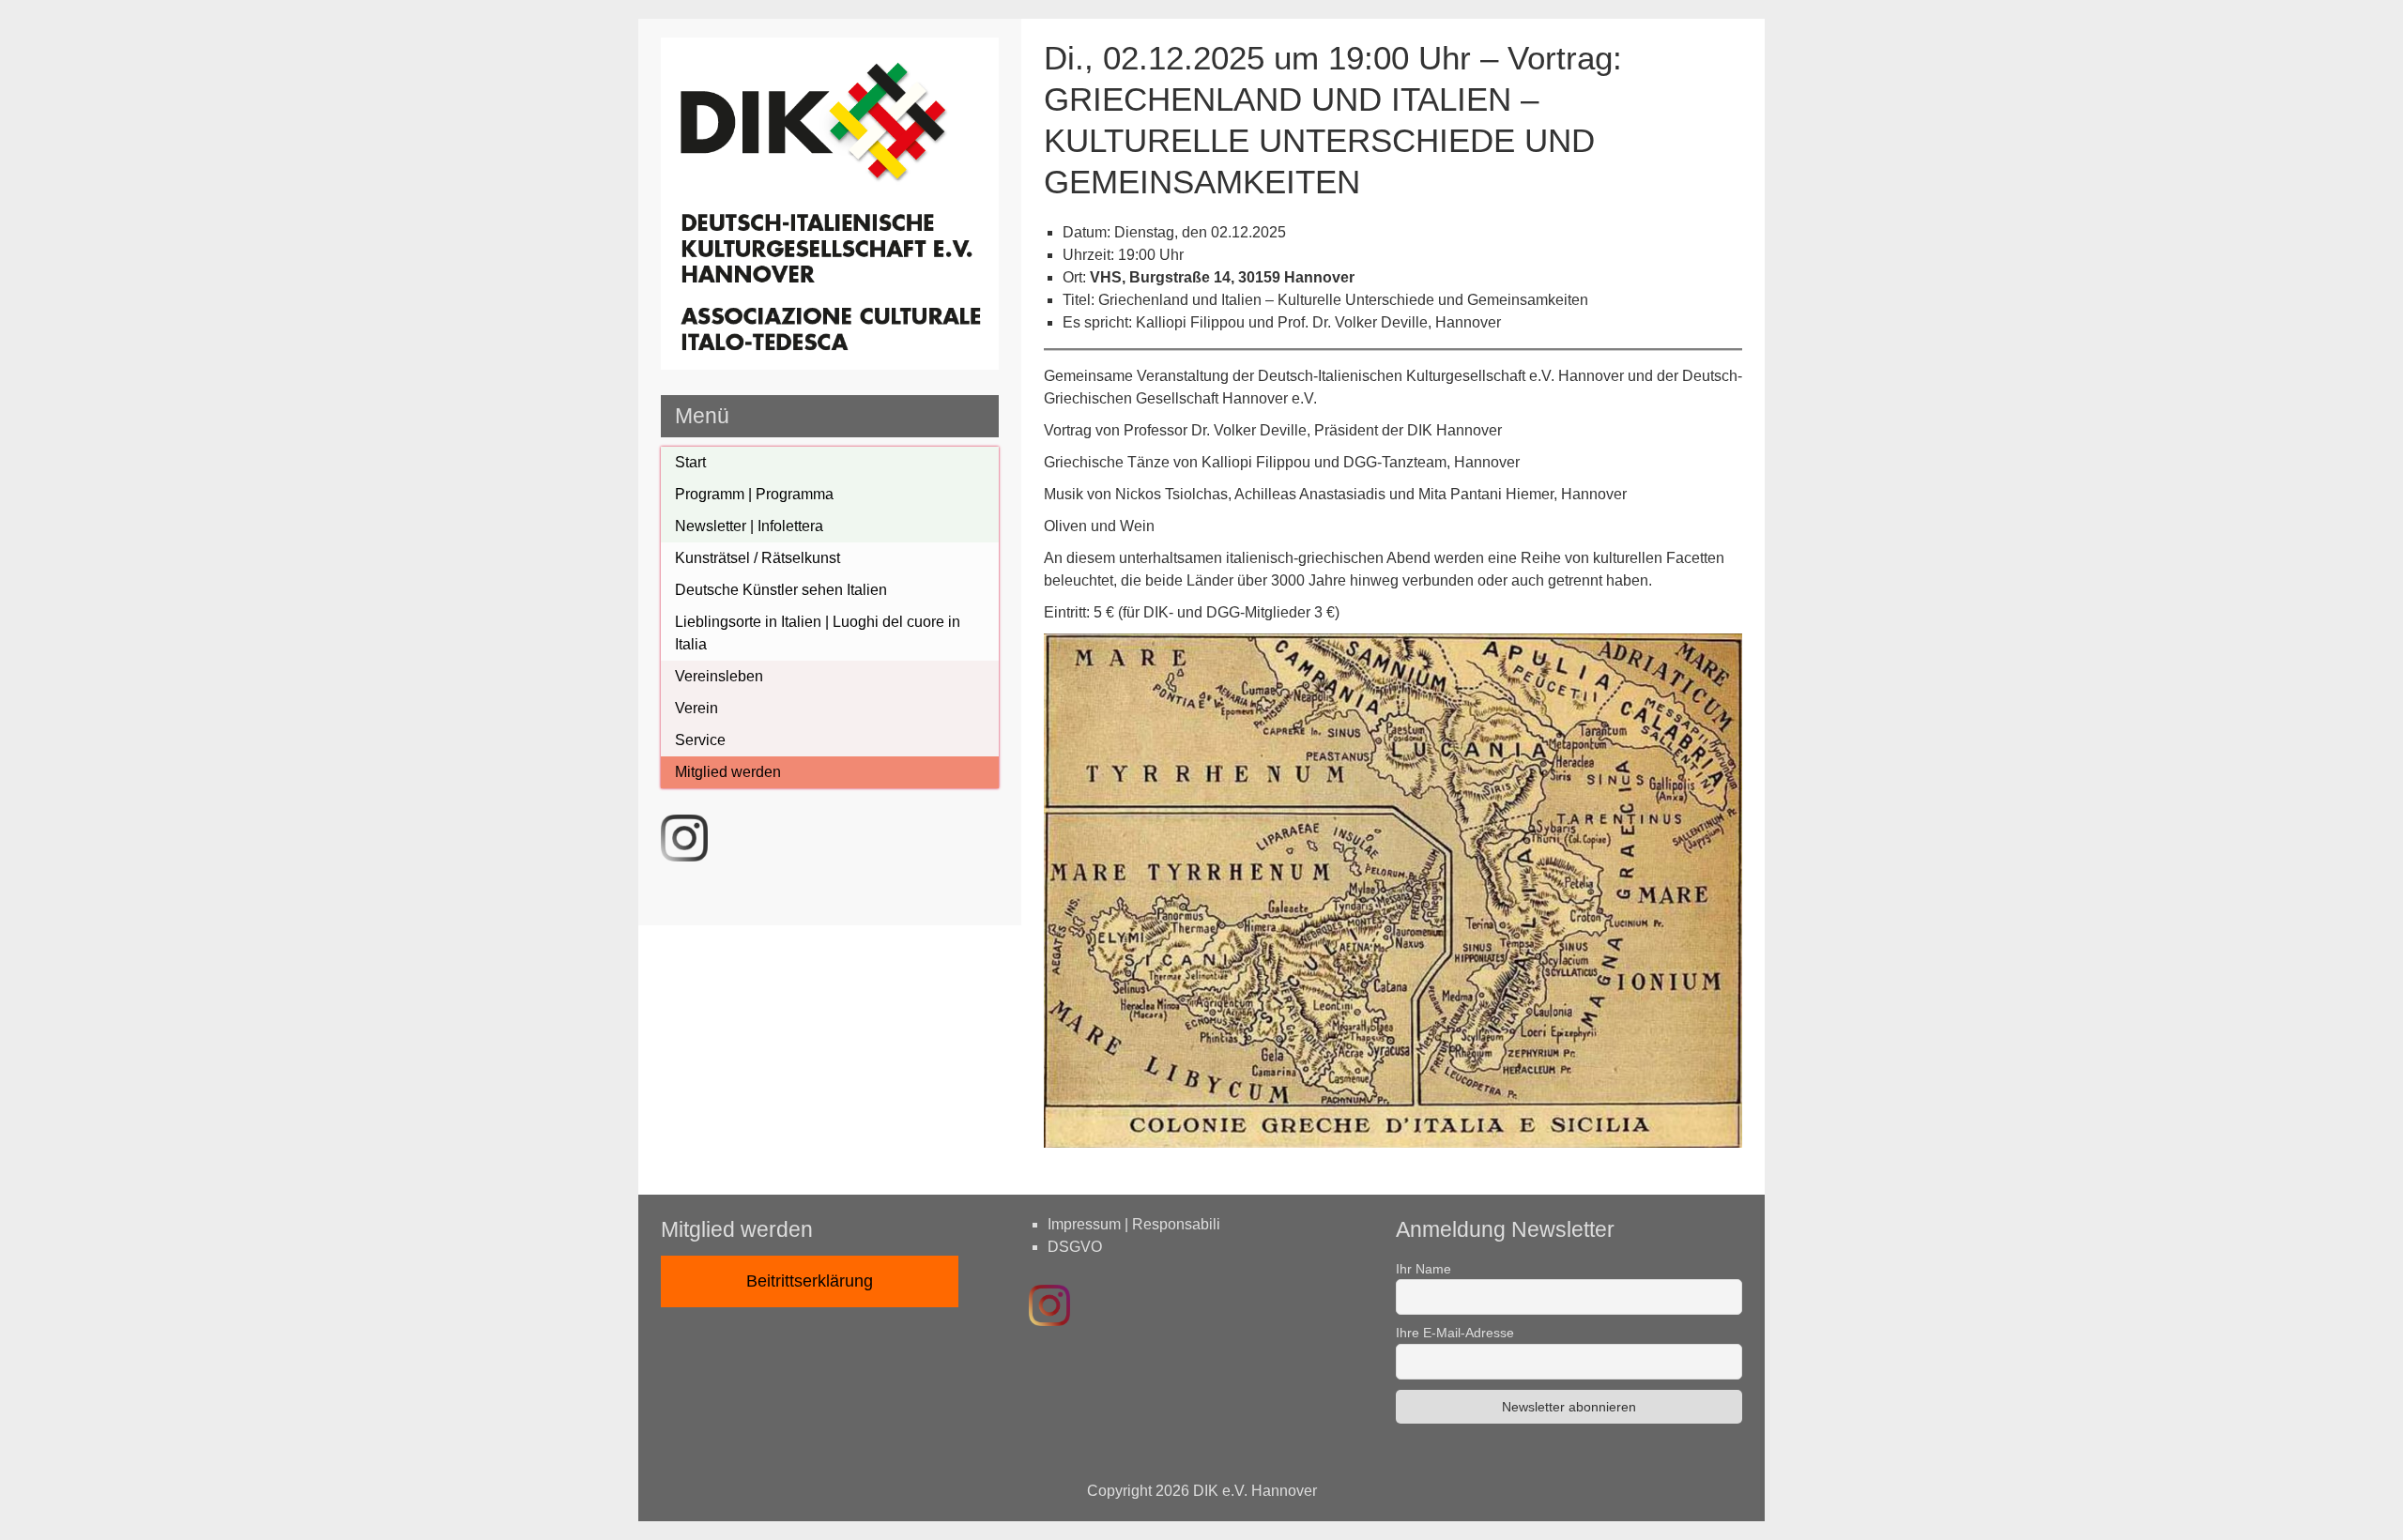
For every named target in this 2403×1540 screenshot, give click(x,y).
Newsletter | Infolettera (749, 526)
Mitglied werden (728, 772)
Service (700, 740)
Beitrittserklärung (810, 1281)
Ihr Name (1423, 1269)
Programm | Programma (754, 494)
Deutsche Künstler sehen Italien (781, 590)
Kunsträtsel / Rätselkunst (758, 558)
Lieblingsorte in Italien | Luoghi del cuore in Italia (818, 633)
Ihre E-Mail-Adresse (1455, 1333)
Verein (696, 708)
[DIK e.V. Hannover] (830, 365)
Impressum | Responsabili (1134, 1224)
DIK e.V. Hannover (1255, 1491)
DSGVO (1075, 1247)
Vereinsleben (719, 676)
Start (690, 462)
